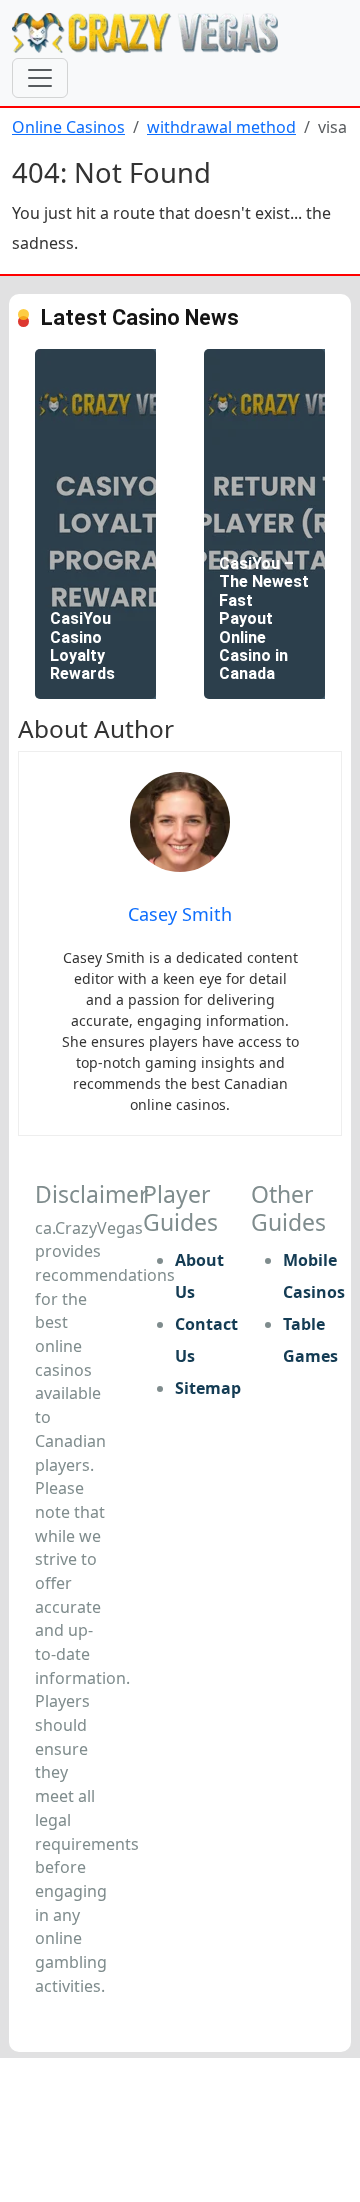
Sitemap (208, 1388)
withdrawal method (221, 127)
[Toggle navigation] (40, 78)
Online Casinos (68, 127)
